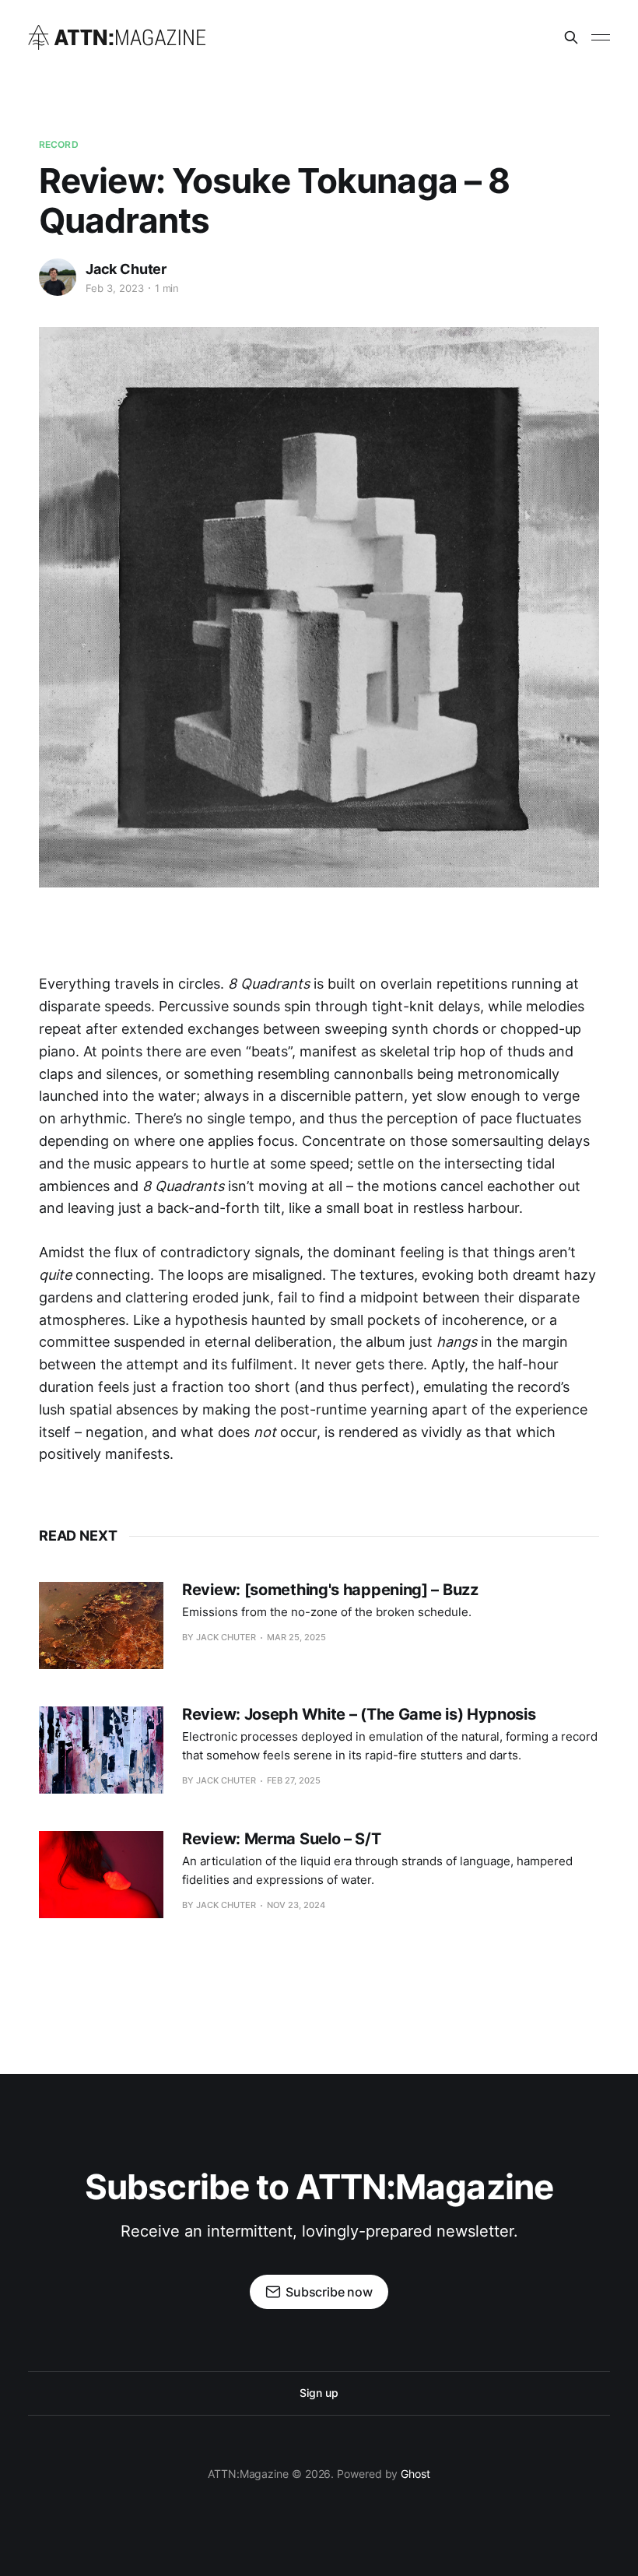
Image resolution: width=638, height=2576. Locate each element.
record (59, 144)
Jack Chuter (126, 269)
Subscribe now (329, 2292)
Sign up (319, 2393)
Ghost (415, 2474)
